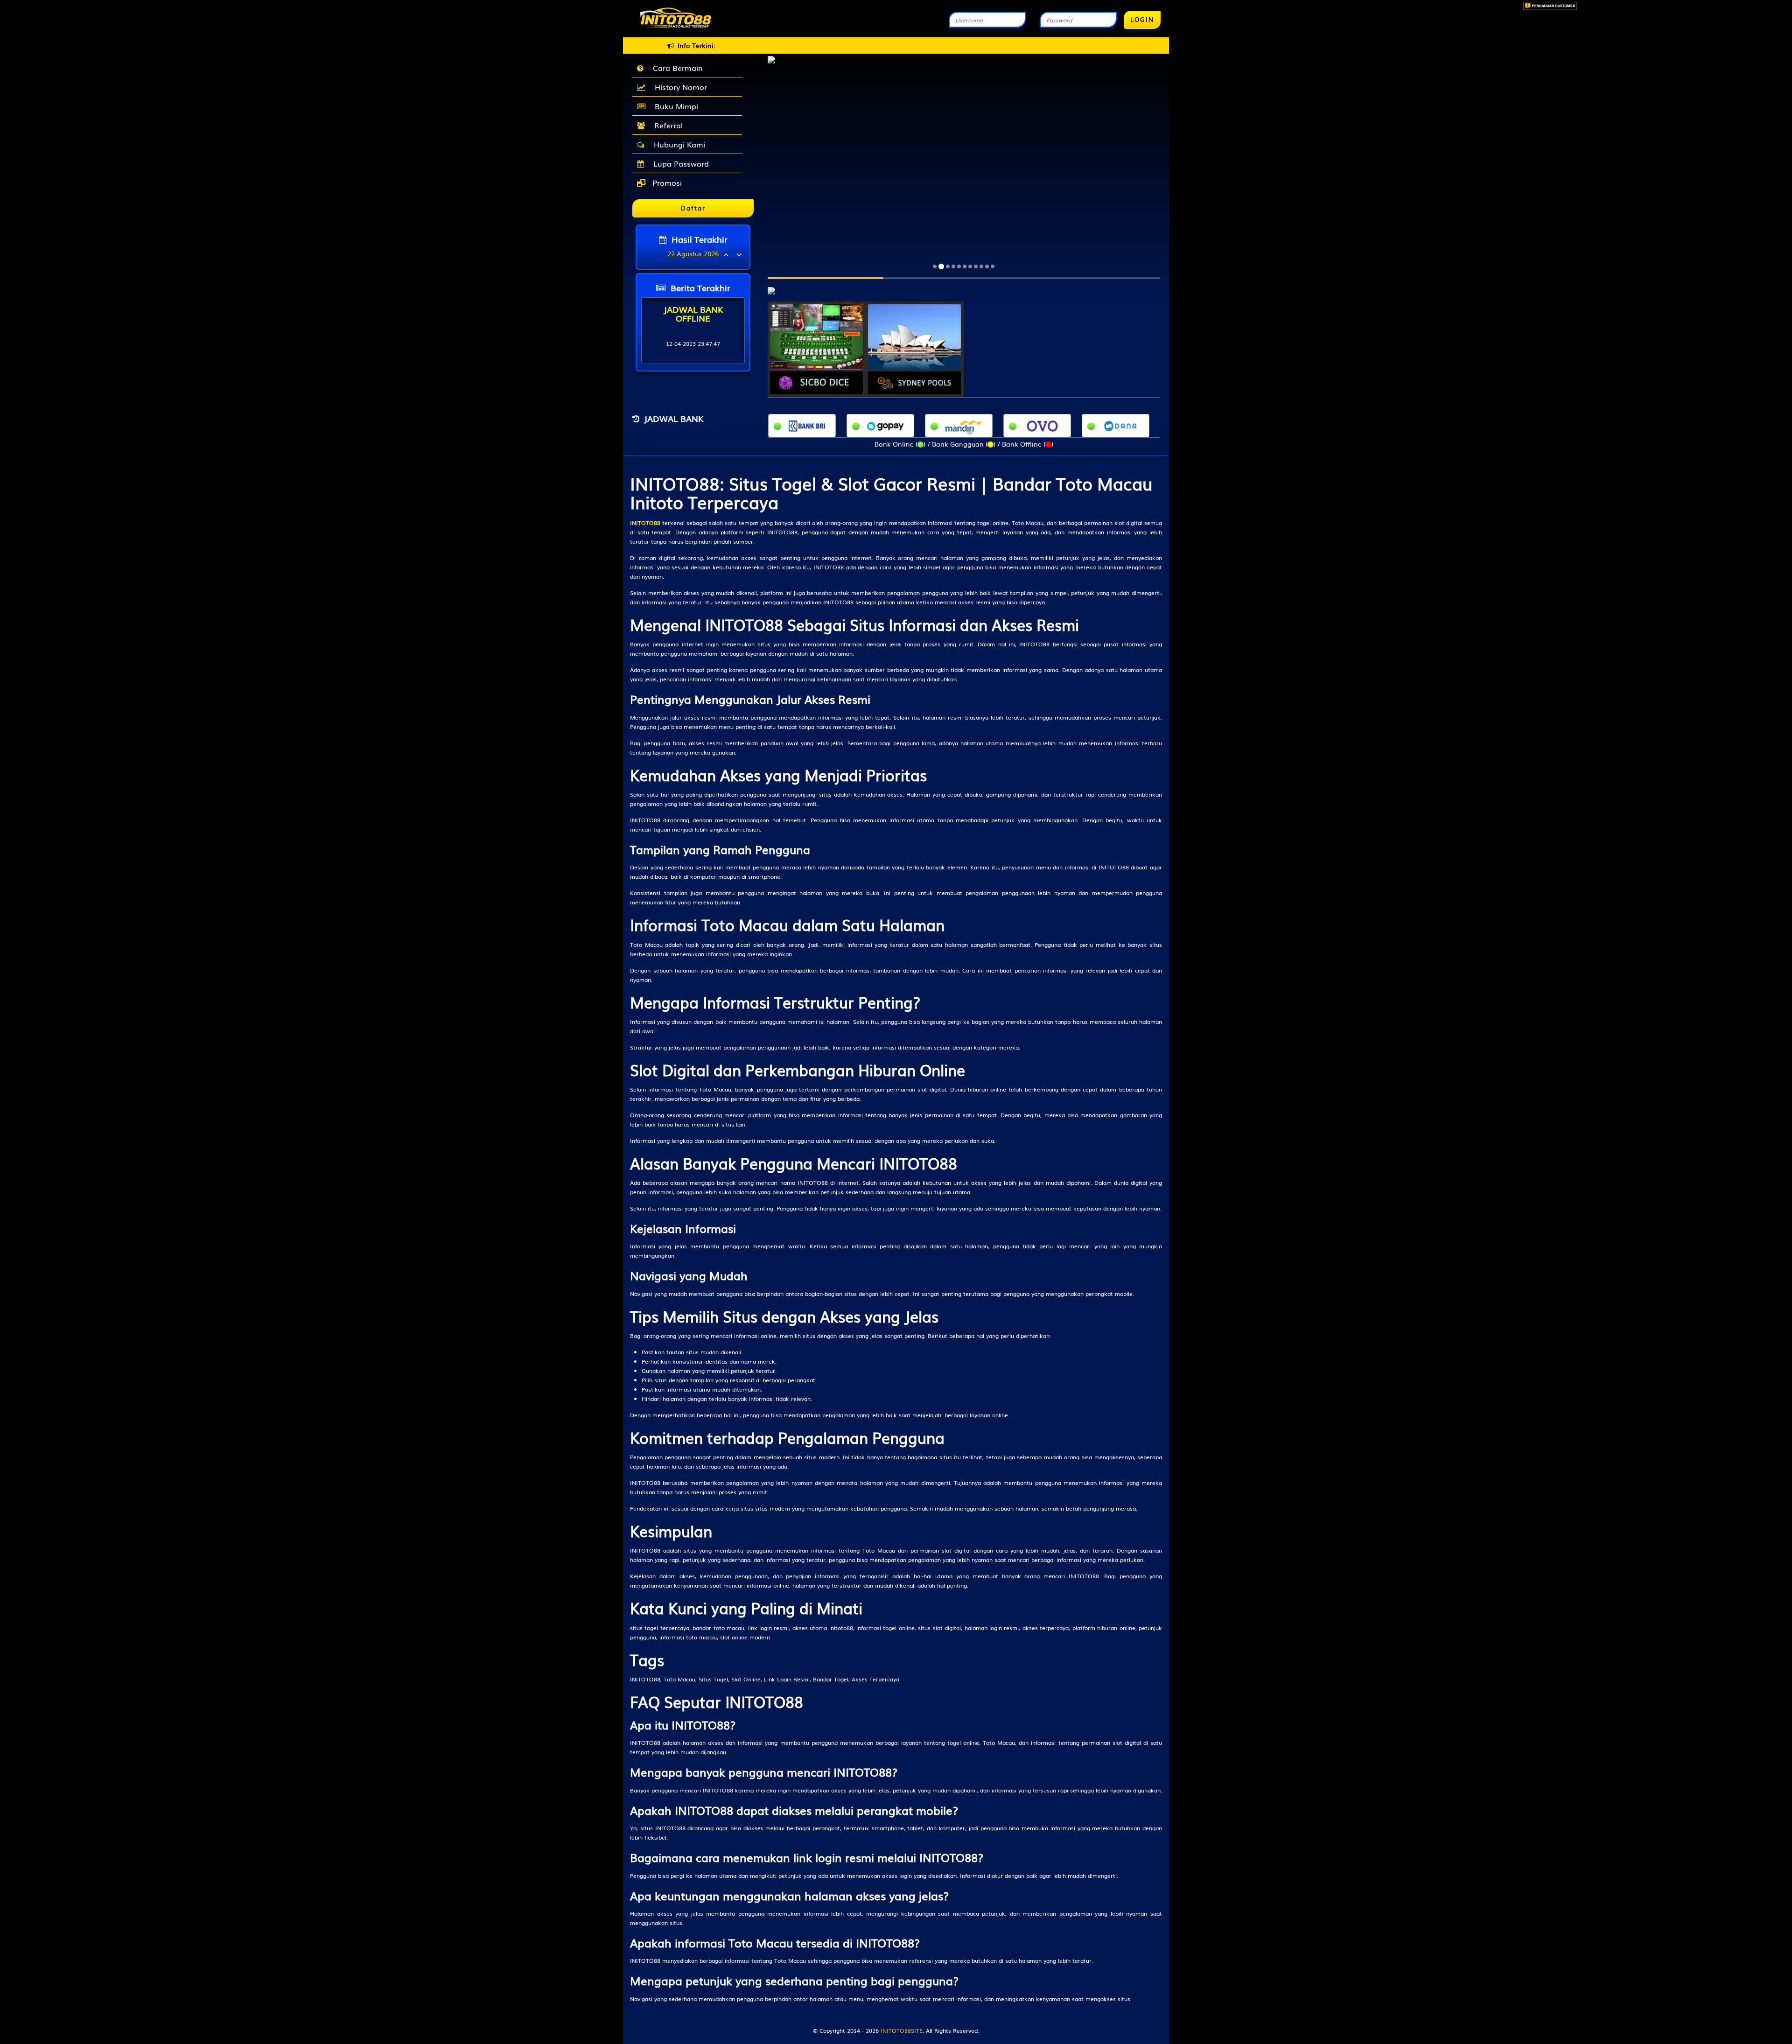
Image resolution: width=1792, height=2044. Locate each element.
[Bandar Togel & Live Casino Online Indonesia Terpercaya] (771, 286)
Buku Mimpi (674, 106)
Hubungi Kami (677, 144)
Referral (666, 125)
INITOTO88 (645, 523)
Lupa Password (679, 163)
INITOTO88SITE (902, 2030)
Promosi (666, 182)
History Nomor (679, 87)
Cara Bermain (675, 68)
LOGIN (1142, 19)
